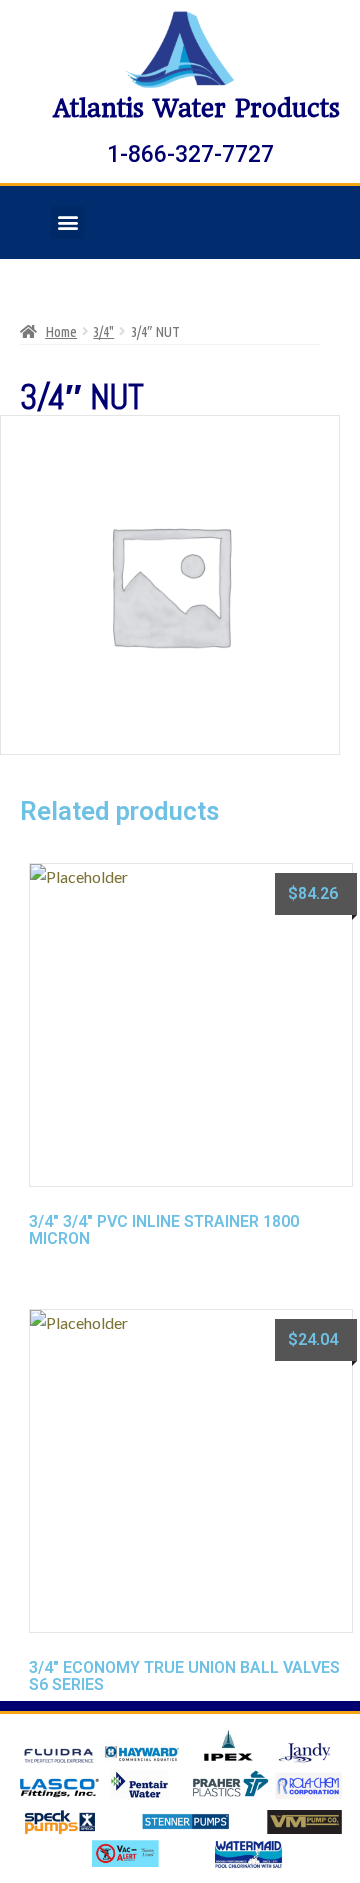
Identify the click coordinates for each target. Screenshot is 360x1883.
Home (61, 331)
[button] (67, 222)
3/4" (103, 331)
